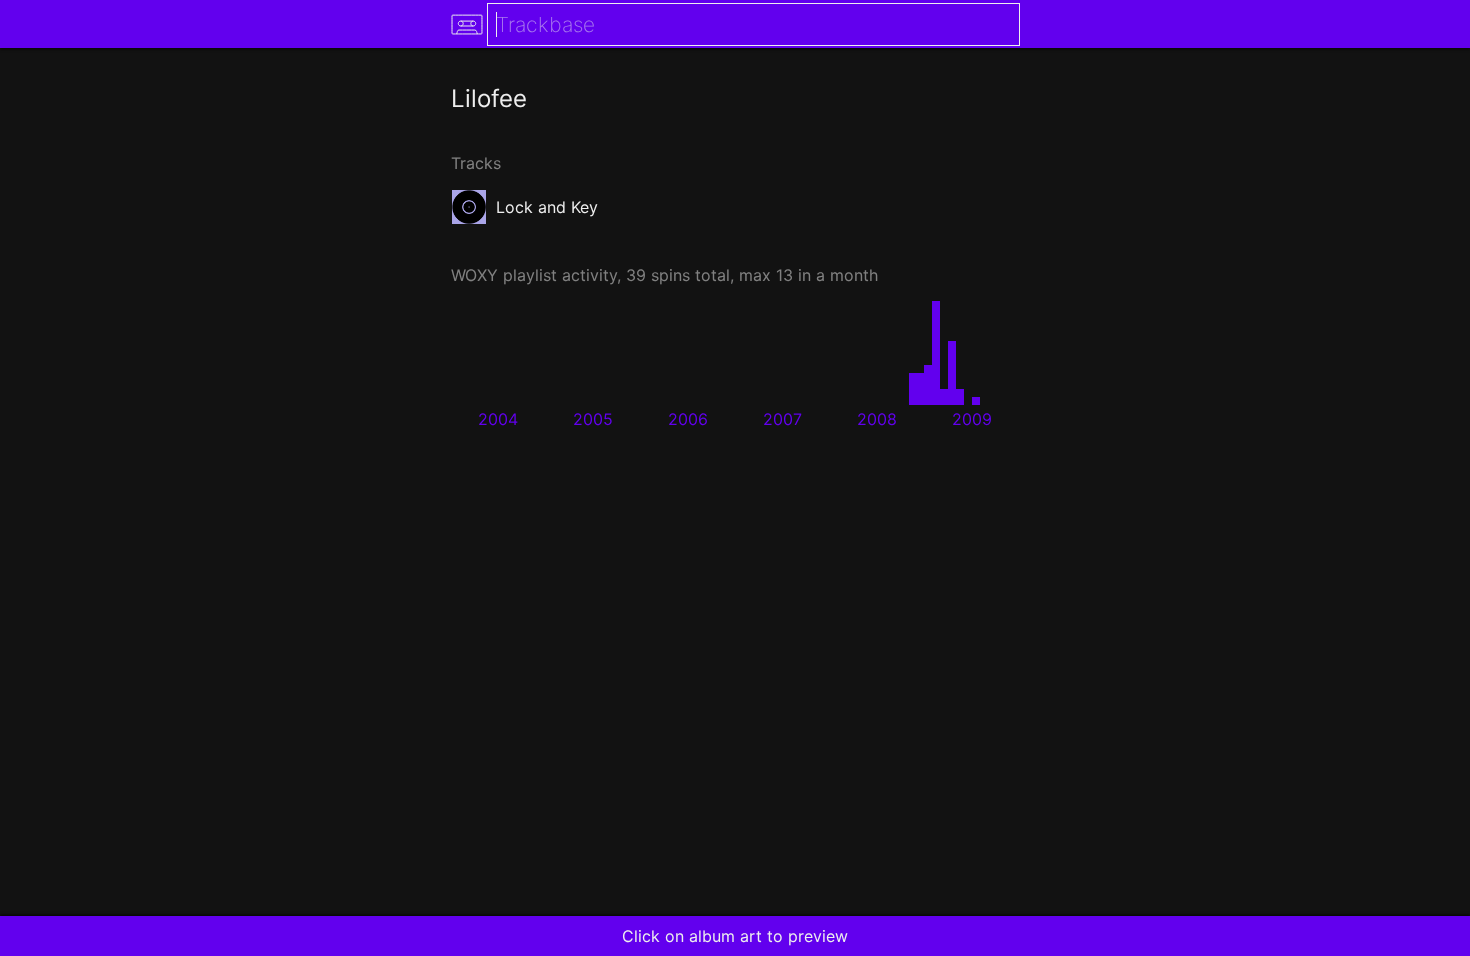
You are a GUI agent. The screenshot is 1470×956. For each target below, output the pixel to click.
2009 (972, 419)
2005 (593, 419)
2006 (688, 419)
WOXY (474, 275)
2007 (782, 419)
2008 (877, 419)
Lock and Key (547, 207)
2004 (498, 419)
